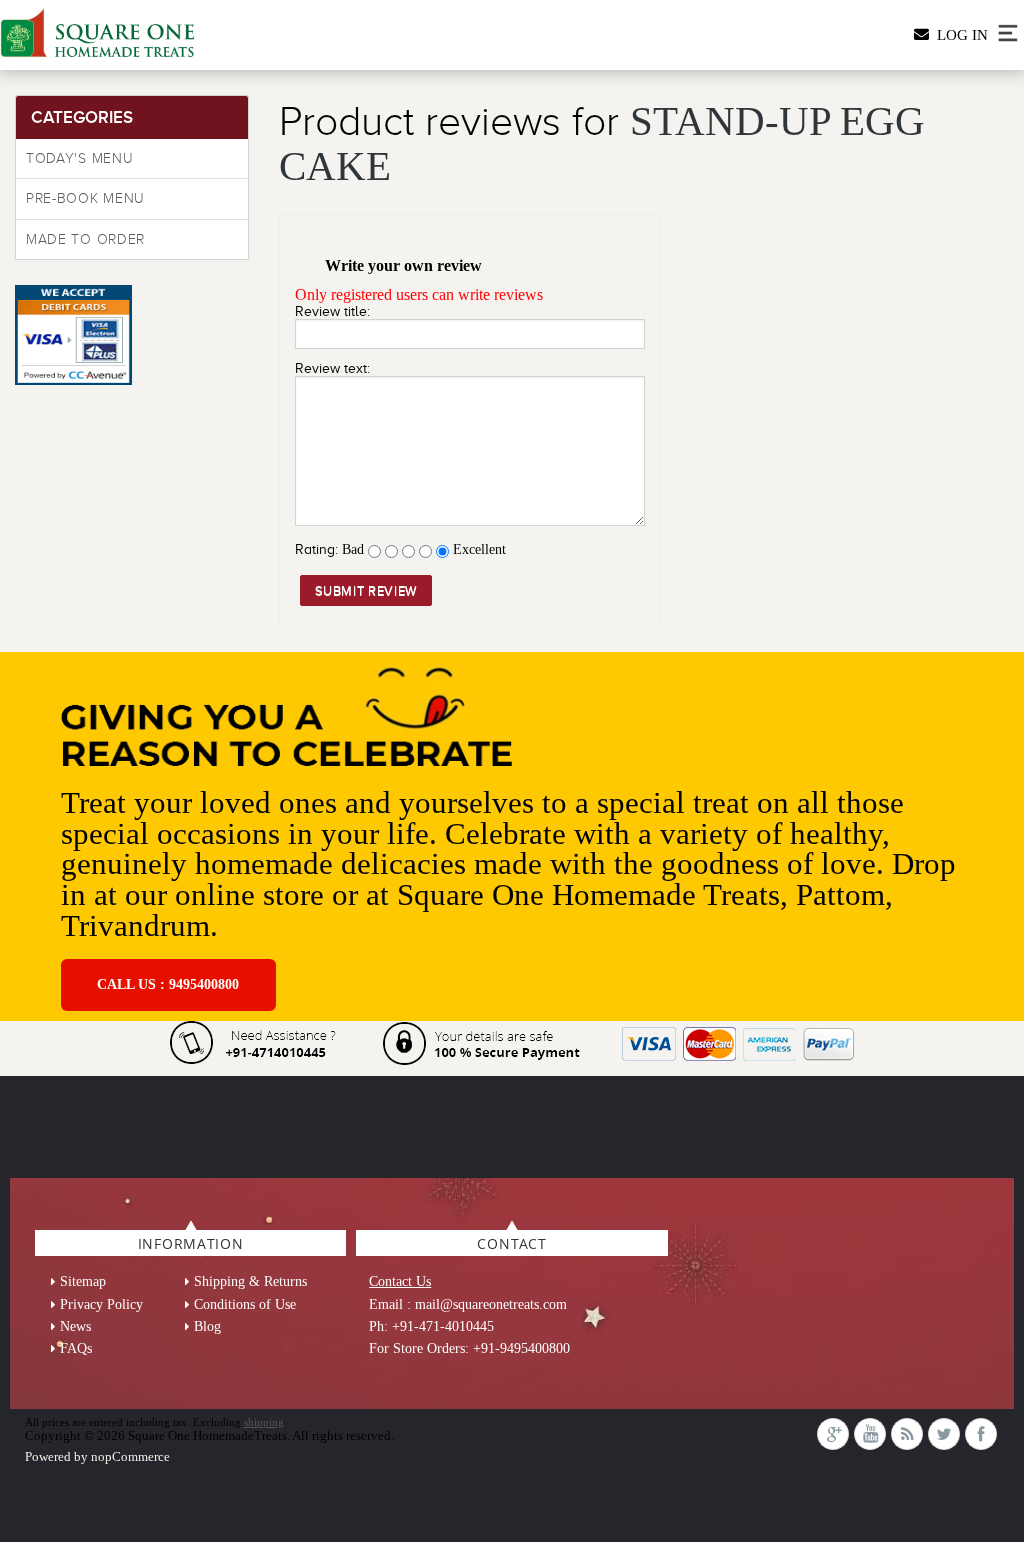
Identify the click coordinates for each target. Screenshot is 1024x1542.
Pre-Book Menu (85, 198)
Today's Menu (79, 158)
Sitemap (83, 1281)
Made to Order (85, 239)
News (75, 1326)
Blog (207, 1326)
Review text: (332, 368)
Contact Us (400, 1281)
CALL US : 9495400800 (168, 984)
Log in (958, 35)
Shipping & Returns (250, 1281)
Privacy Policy (101, 1304)
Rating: (316, 549)
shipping (264, 1422)
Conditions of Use (245, 1304)
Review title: (332, 311)
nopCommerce (130, 1456)
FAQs (76, 1348)
